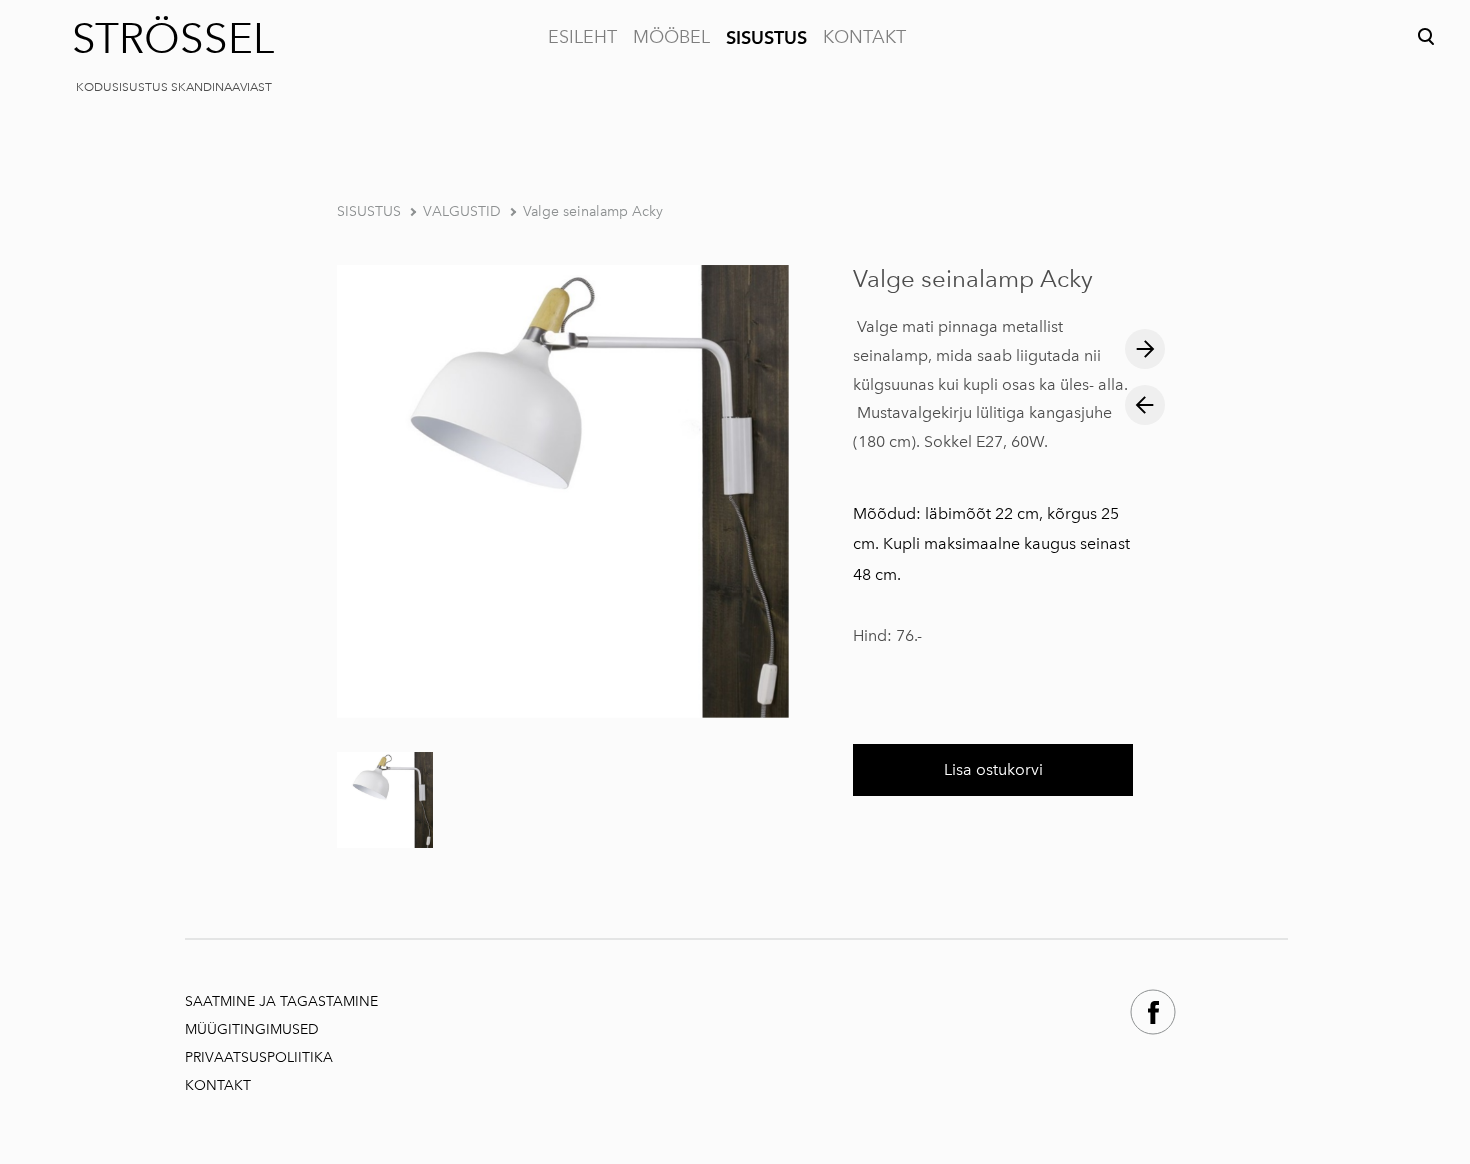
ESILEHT (582, 37)
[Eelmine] (1145, 405)
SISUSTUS (766, 37)
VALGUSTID (462, 211)
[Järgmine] (1145, 349)
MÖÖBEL (671, 37)
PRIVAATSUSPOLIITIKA (259, 1057)
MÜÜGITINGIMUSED (254, 1029)
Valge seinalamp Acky (593, 211)
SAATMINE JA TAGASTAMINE (281, 1001)
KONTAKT (864, 37)
